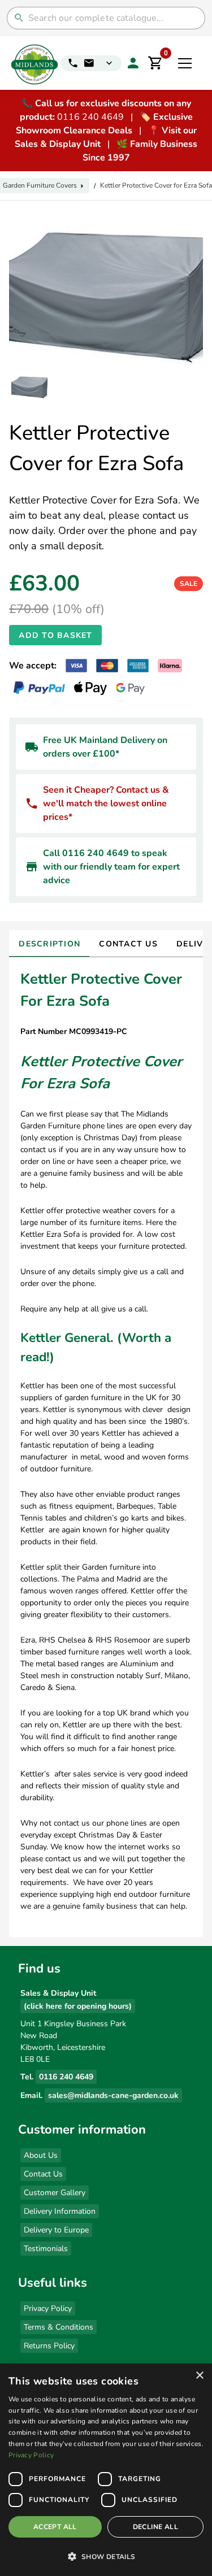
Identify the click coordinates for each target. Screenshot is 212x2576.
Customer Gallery (55, 2193)
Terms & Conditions (59, 2327)
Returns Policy (49, 2346)
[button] (106, 2556)
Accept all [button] (55, 2527)
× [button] (199, 2376)
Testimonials (46, 2249)
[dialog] (106, 2470)
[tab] (49, 944)
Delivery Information (60, 2211)
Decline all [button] (155, 2527)
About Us (41, 2155)
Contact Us (43, 2174)
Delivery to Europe (56, 2230)
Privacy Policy (48, 2308)
